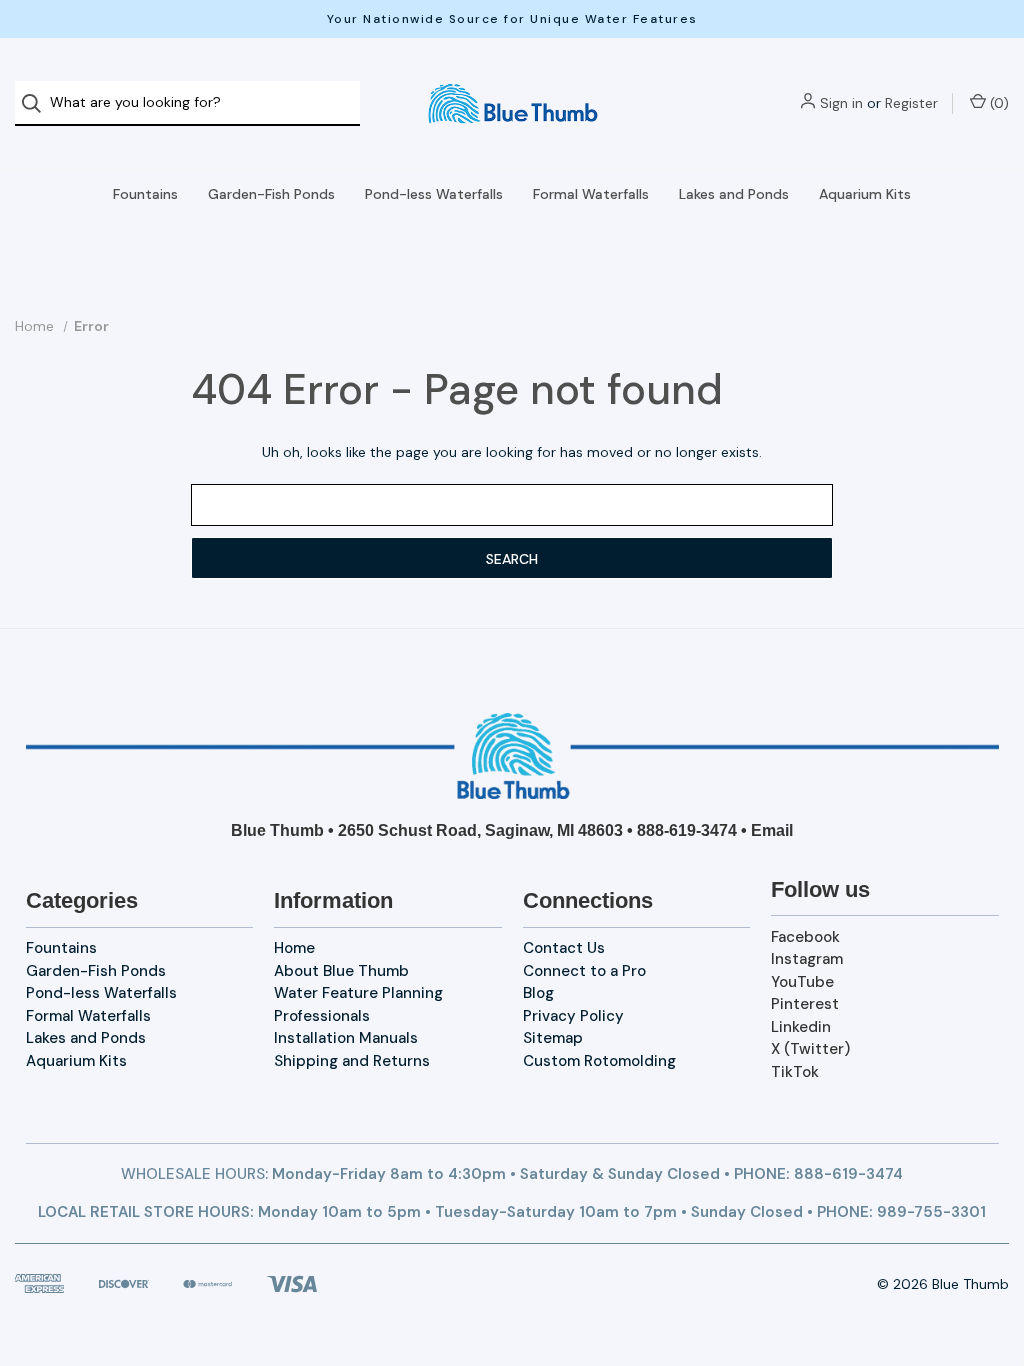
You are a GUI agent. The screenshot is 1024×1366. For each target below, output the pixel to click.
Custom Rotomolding (599, 1061)
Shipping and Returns (352, 1061)
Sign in (841, 103)
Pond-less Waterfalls (434, 194)
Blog (538, 993)
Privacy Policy (573, 1016)
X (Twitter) (810, 1049)
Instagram (807, 959)
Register (911, 103)
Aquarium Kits (865, 194)
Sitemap (553, 1038)
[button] (512, 756)
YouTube (802, 982)
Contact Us (564, 948)
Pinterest (805, 1004)
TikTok (795, 1072)
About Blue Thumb (341, 971)
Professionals (322, 1016)
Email (772, 830)
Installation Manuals (346, 1038)
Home (294, 948)
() (997, 103)
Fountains (145, 194)
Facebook (805, 937)
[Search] (37, 103)
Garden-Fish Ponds (271, 194)
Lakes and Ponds (734, 194)
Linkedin (801, 1027)
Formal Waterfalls (591, 194)
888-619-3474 (687, 830)
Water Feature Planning (358, 993)
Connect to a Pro (584, 971)
